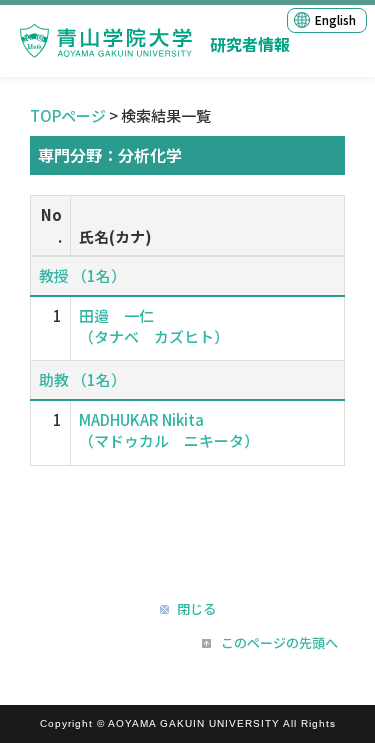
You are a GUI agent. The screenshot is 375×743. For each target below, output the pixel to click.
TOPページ (68, 115)
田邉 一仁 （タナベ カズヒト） (154, 326)
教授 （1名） (82, 275)
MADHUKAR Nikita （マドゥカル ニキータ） (169, 430)
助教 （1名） (82, 379)
